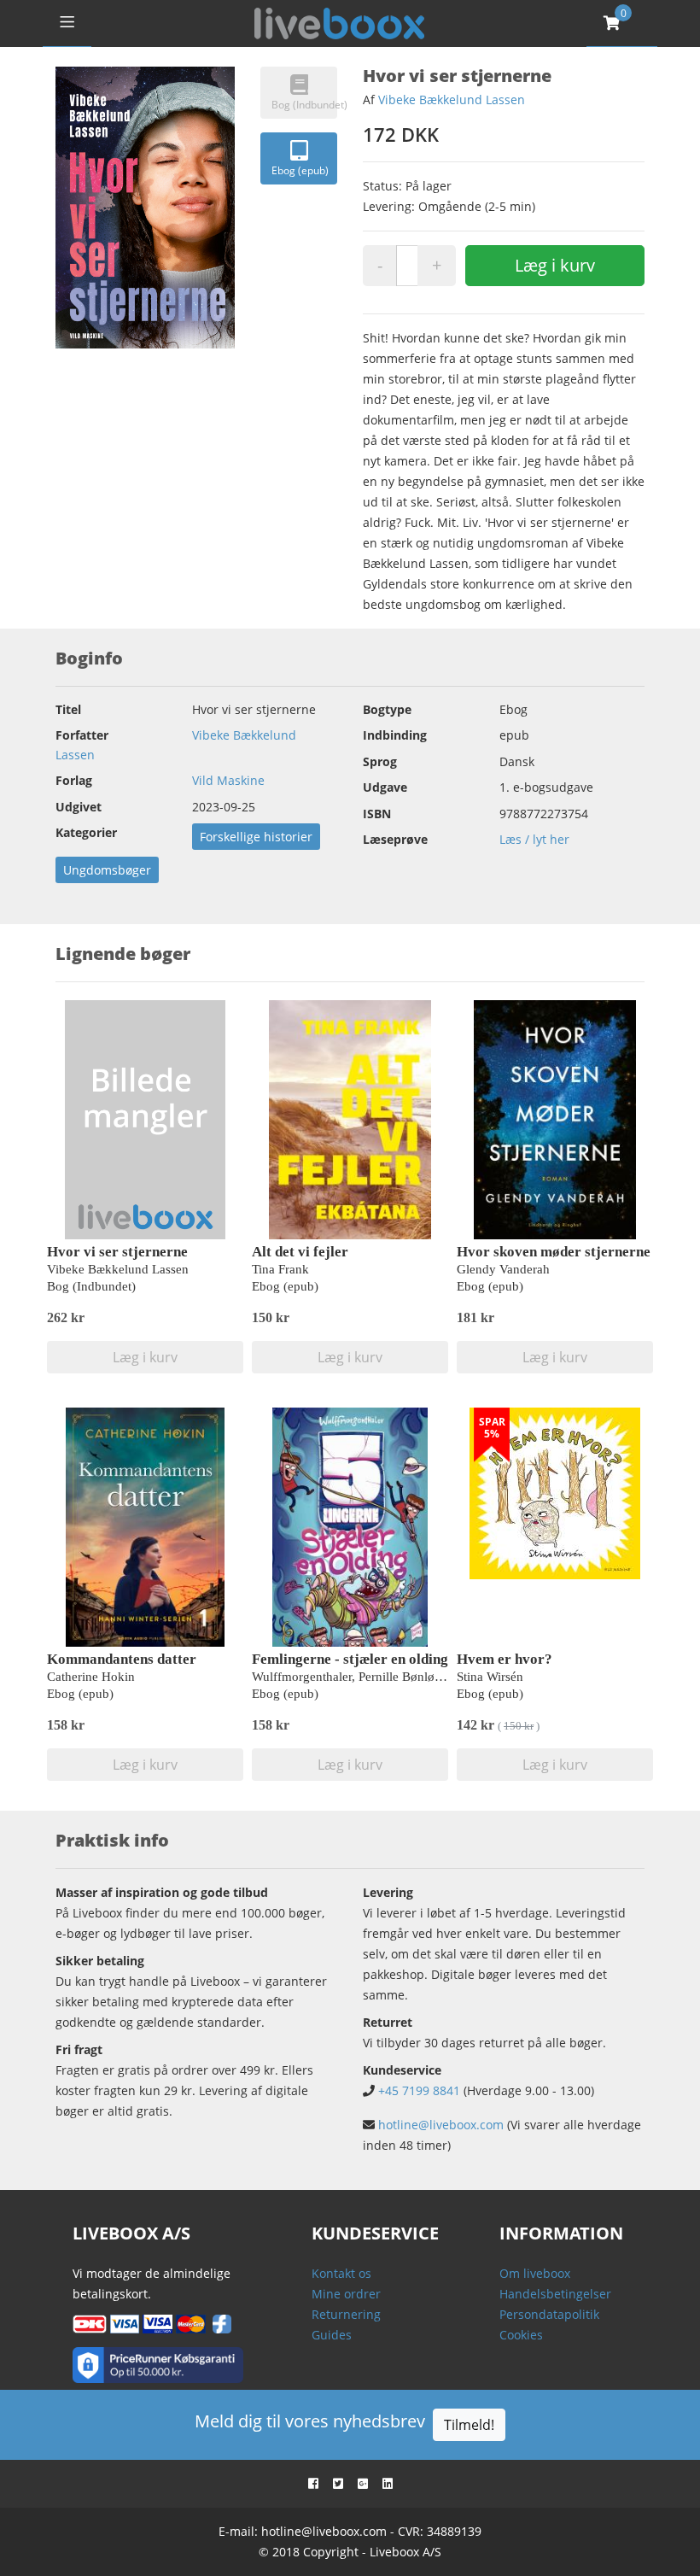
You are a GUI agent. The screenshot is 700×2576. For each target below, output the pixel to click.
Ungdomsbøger (107, 870)
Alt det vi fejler (300, 1252)
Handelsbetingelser (555, 2294)
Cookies (521, 2335)
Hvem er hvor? (505, 1659)
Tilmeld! (469, 2425)
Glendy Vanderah (503, 1269)
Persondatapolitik (549, 2314)
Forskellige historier (256, 837)
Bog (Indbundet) (304, 105)
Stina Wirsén (490, 1677)
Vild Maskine (228, 780)
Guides (332, 2335)
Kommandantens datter (122, 1659)
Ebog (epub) (300, 170)
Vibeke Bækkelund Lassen (452, 100)
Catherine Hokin (91, 1677)
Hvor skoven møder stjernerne (554, 1252)
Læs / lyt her (534, 839)
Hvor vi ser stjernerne (117, 1252)
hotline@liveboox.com (441, 2125)
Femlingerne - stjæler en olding (350, 1659)
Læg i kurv (555, 265)
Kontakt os (341, 2273)
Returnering (346, 2314)
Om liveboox (535, 2273)
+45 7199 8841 (419, 2090)
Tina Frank (280, 1269)
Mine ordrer (346, 2294)
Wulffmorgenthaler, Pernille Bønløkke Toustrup (378, 1677)
